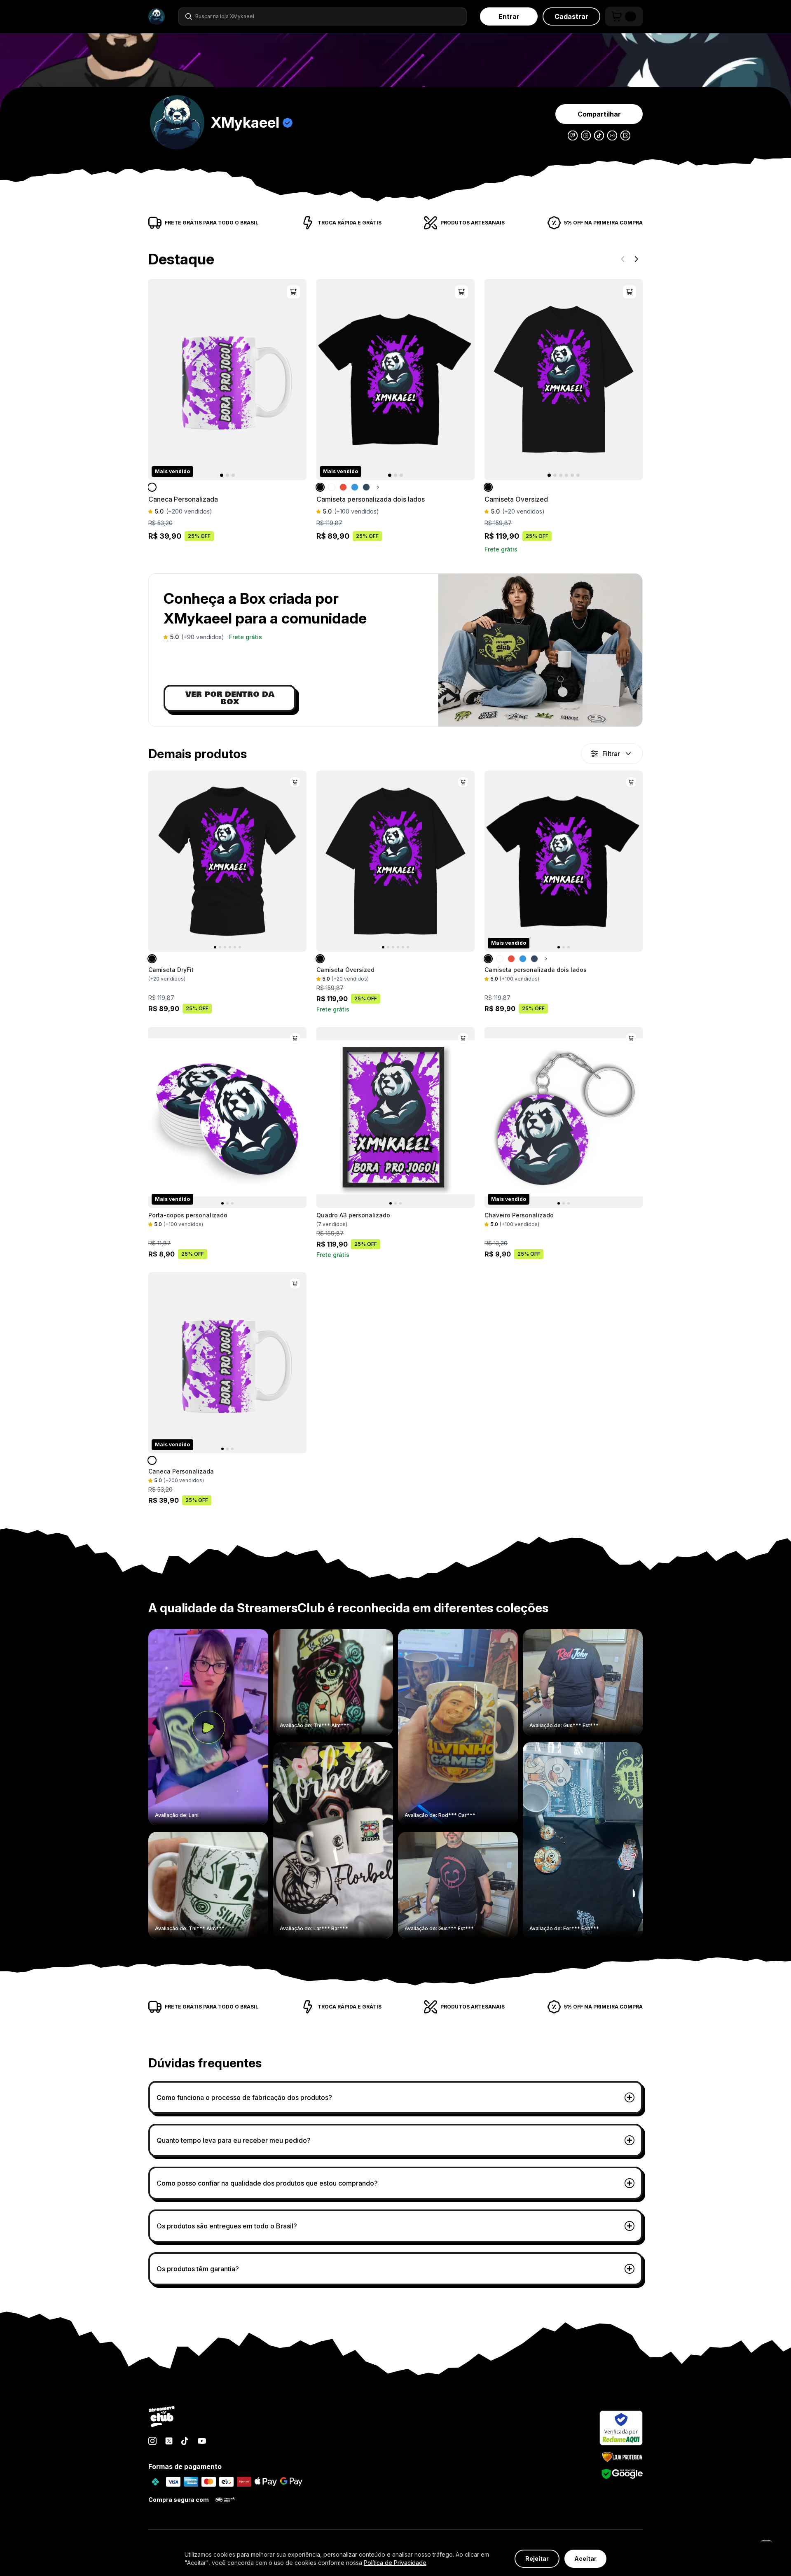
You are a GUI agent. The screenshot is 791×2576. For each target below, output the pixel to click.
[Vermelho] (343, 487)
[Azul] (355, 487)
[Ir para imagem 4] (566, 475)
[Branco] (153, 487)
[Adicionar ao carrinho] (293, 292)
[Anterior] (623, 259)
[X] (169, 2441)
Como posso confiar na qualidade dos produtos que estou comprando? (267, 2183)
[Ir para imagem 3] (233, 475)
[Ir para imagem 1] (222, 475)
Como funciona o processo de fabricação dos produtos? (244, 2097)
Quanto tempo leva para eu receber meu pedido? (234, 2140)
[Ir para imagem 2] (227, 475)
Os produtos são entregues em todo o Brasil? (227, 2226)
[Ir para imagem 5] (572, 475)
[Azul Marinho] (366, 487)
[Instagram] (152, 2441)
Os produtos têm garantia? (198, 2269)
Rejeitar (537, 2558)
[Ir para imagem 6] (578, 475)
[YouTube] (202, 2441)
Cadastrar (571, 16)
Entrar (509, 16)
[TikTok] (185, 2441)
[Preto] (321, 487)
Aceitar (585, 2558)
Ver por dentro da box (230, 698)
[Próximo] (636, 259)
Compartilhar (599, 114)
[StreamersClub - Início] (162, 2417)
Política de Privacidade (395, 2563)
